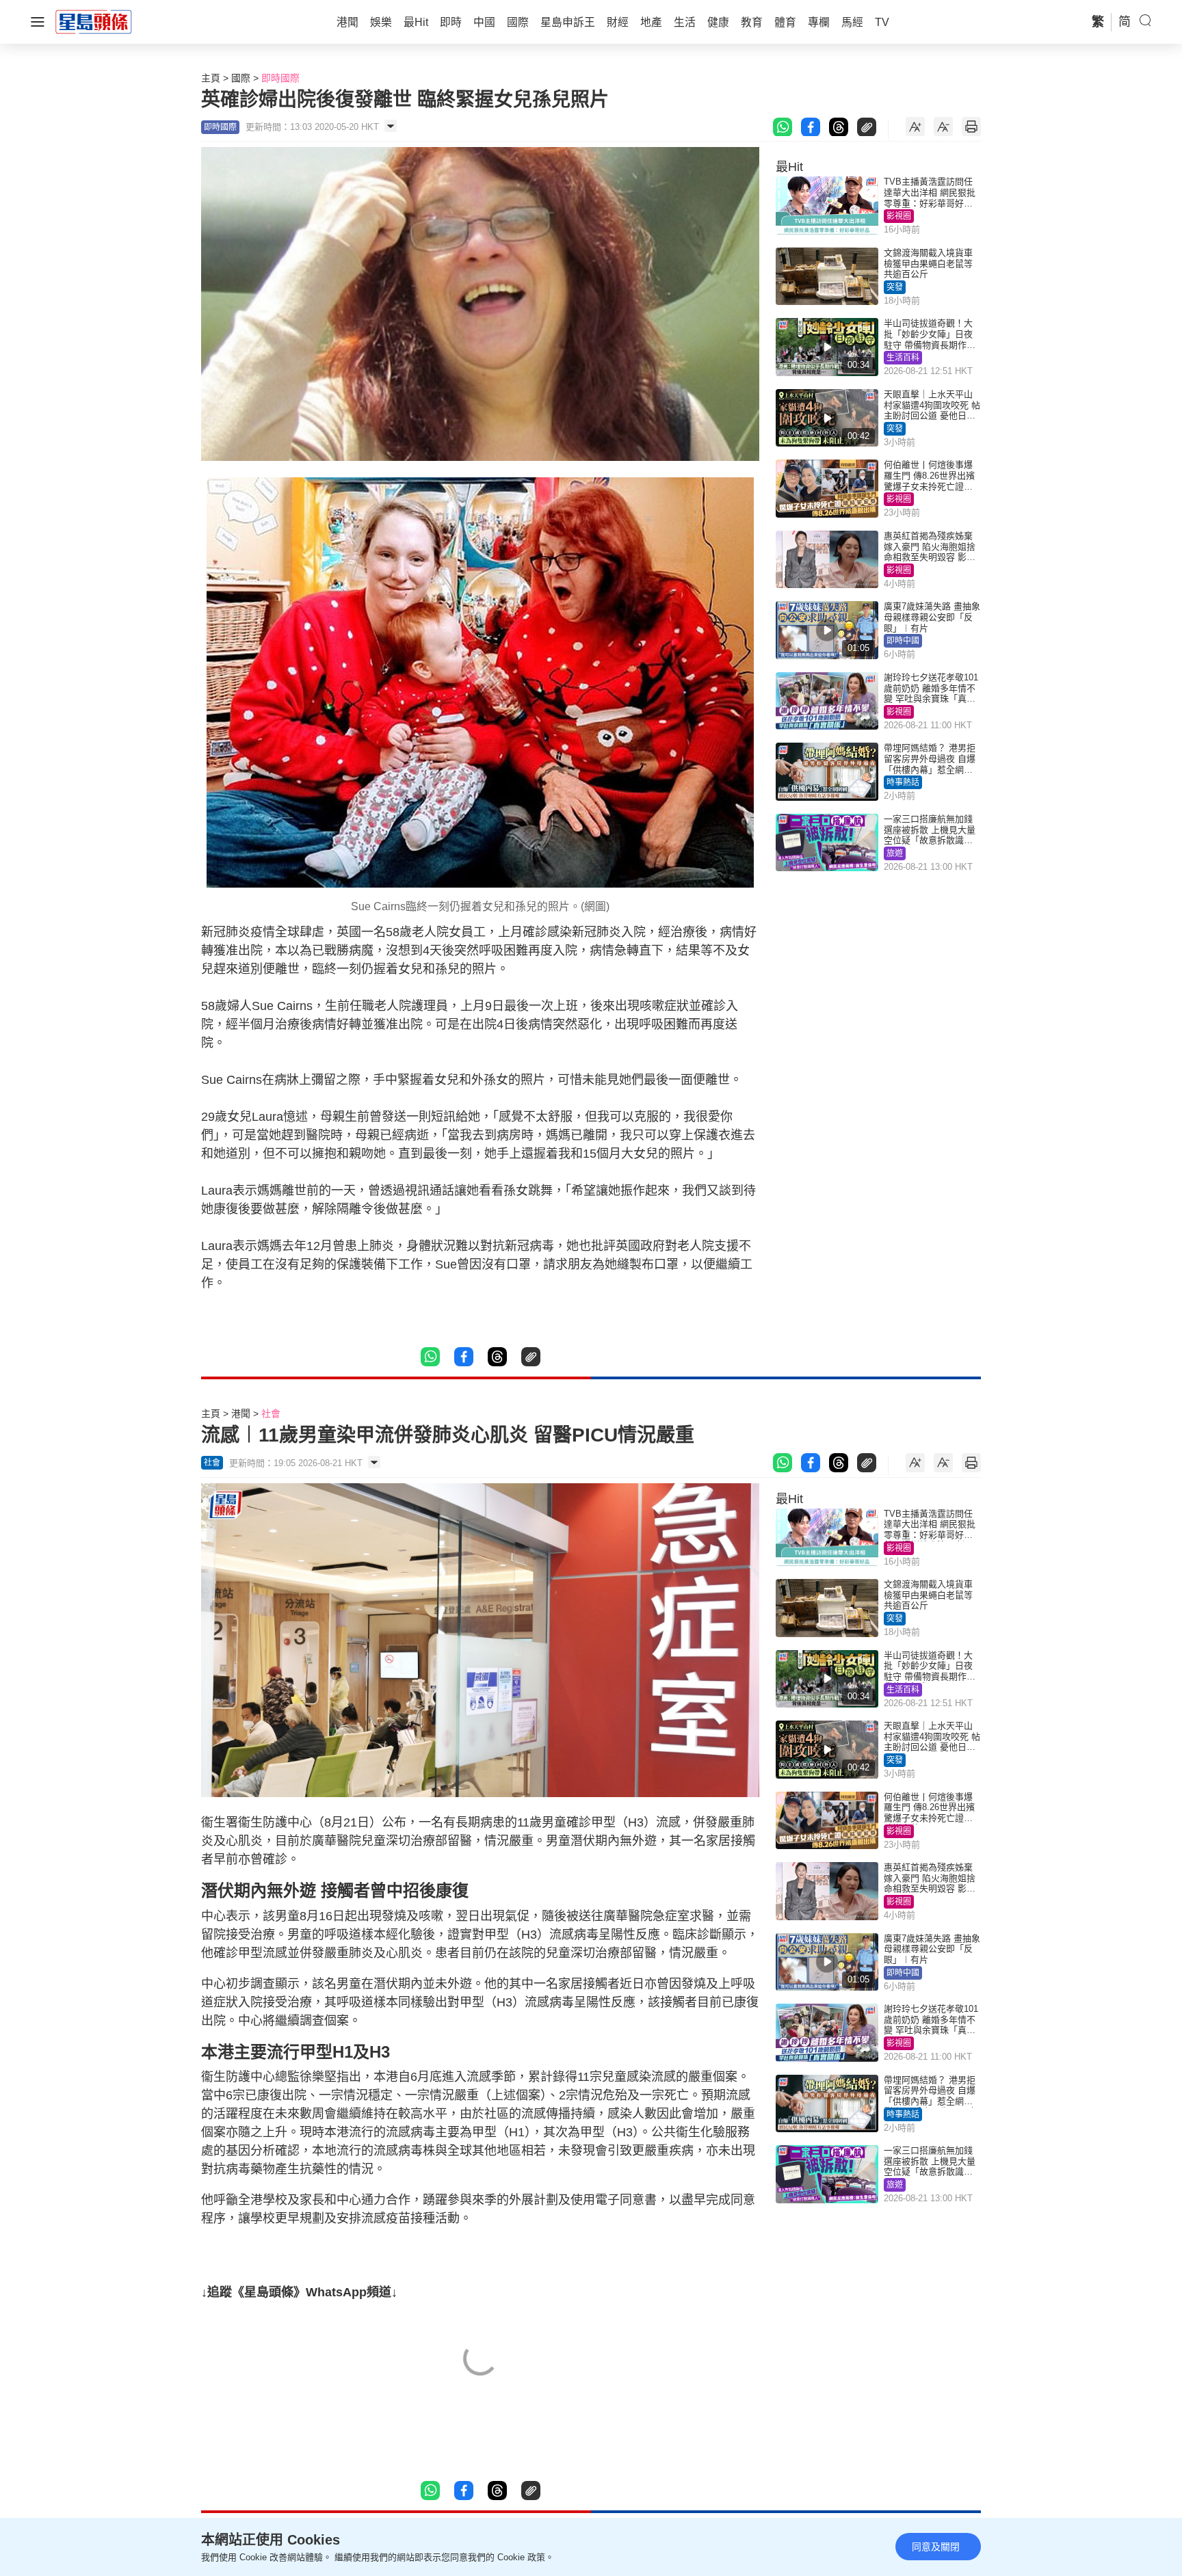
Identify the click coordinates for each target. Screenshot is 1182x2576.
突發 (895, 287)
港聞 (241, 1413)
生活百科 (903, 358)
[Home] (94, 21)
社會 (271, 1413)
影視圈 (899, 216)
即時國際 (280, 78)
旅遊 (895, 853)
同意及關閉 (936, 2547)
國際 (241, 78)
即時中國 (903, 641)
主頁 (211, 78)
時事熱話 (903, 782)
